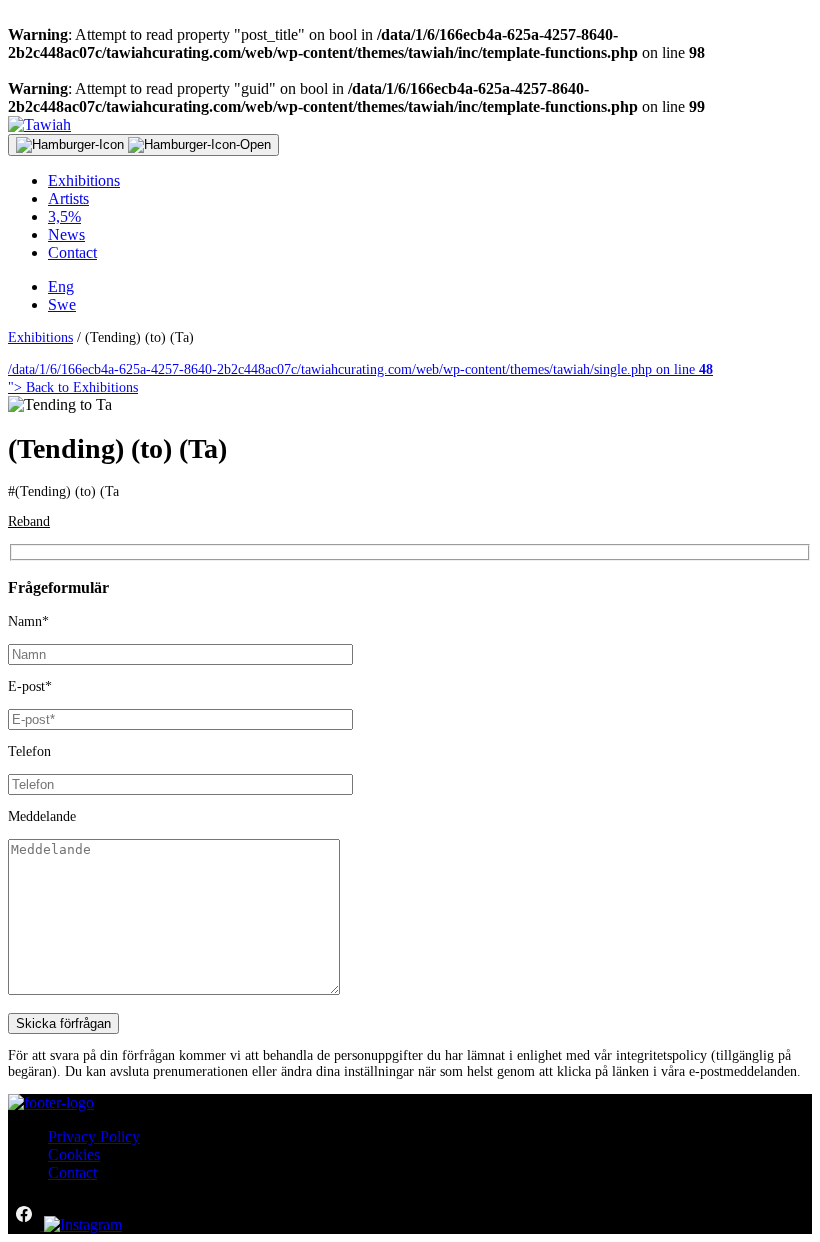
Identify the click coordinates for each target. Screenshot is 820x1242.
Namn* (28, 621)
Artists (68, 198)
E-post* (30, 686)
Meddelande (42, 816)
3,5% (64, 216)
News (66, 234)
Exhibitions (84, 180)
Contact (72, 252)
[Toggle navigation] (143, 145)
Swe (62, 304)
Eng (61, 286)
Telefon (29, 751)
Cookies (74, 1154)
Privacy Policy (94, 1136)
